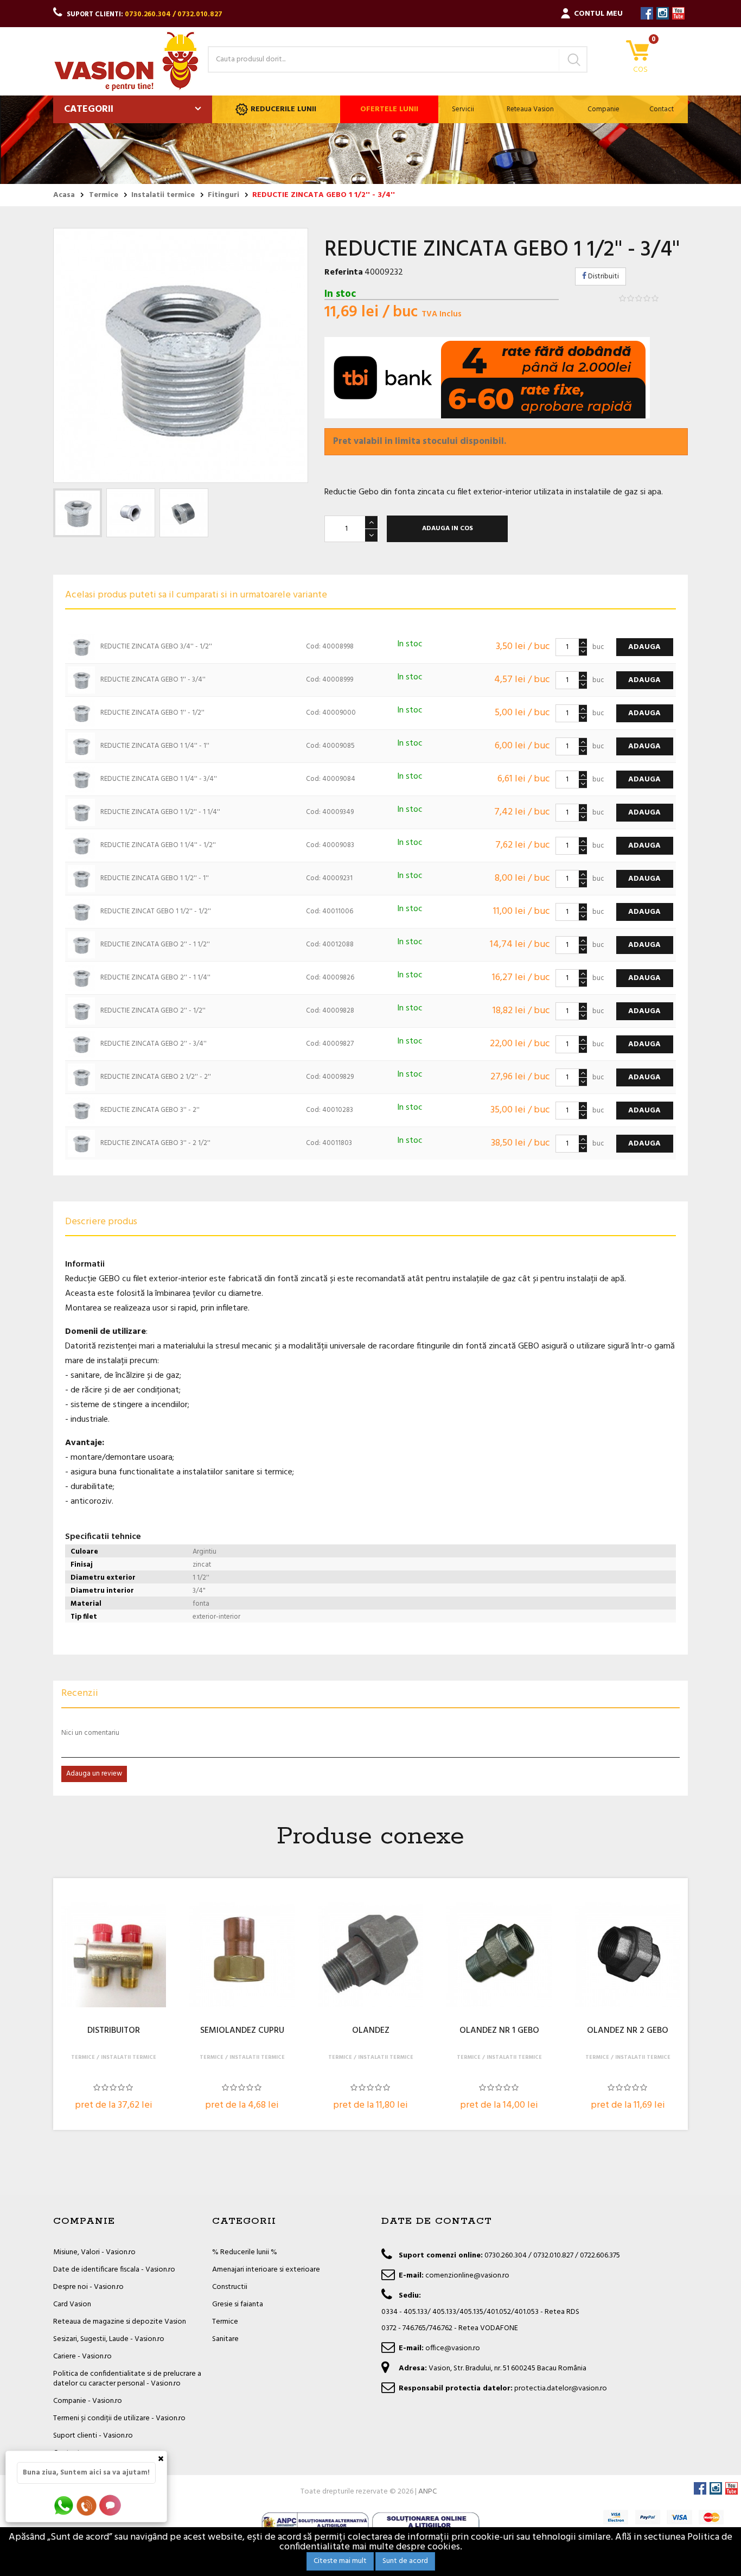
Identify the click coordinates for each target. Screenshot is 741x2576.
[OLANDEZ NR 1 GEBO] (499, 1955)
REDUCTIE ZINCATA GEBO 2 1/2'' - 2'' (156, 1077)
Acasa (64, 195)
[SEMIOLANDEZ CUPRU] (242, 1955)
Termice (225, 2322)
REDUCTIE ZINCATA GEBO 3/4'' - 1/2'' (156, 647)
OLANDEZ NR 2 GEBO (628, 2031)
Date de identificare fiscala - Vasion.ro (114, 2270)
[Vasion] (126, 61)
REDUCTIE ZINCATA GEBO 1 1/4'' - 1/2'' (158, 845)
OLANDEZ (371, 2031)
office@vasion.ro (453, 2348)
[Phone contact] (88, 2505)
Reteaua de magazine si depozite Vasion (120, 2322)
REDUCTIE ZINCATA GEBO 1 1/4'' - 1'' (155, 746)
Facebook (647, 13)
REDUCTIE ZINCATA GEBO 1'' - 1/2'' (152, 713)
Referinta (344, 272)
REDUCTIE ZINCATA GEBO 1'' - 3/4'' (153, 680)
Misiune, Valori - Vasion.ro (94, 2252)
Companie (603, 109)
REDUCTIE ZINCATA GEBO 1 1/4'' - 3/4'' (159, 779)
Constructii (230, 2287)
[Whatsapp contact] (64, 2505)
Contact (662, 109)
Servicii (463, 109)
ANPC (427, 2492)
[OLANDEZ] (370, 1955)
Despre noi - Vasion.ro (88, 2287)
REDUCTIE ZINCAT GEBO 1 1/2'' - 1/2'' (156, 911)
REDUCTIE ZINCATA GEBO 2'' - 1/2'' (153, 1011)
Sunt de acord (405, 2561)
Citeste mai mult (340, 2561)
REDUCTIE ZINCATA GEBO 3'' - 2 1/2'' (155, 1143)
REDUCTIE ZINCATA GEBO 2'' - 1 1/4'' (155, 978)
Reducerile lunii (283, 109)
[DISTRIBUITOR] (113, 1955)
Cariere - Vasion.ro (82, 2356)
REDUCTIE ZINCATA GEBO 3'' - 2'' (150, 1110)
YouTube (678, 13)
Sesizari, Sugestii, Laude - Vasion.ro (109, 2339)
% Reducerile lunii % (245, 2252)
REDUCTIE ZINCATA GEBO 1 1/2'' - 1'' (155, 878)
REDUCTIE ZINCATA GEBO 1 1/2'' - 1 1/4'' (160, 812)
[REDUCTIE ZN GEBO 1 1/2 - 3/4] (78, 513)
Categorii (89, 109)
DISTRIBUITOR (114, 2031)
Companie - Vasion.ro (88, 2401)
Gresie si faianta (238, 2304)
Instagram (663, 13)
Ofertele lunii (389, 109)
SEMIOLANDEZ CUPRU (242, 2031)
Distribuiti (603, 276)
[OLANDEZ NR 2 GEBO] (628, 1955)
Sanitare (225, 2339)
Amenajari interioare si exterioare (266, 2270)
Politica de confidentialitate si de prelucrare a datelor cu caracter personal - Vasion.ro (127, 2379)
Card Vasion (72, 2304)
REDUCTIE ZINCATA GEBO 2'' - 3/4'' (154, 1044)
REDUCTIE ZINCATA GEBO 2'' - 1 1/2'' (155, 944)
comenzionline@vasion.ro (467, 2276)
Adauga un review (94, 1774)
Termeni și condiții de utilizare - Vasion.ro (119, 2418)
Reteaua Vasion (530, 109)
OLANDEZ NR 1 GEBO (499, 2031)
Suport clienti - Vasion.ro (93, 2436)
